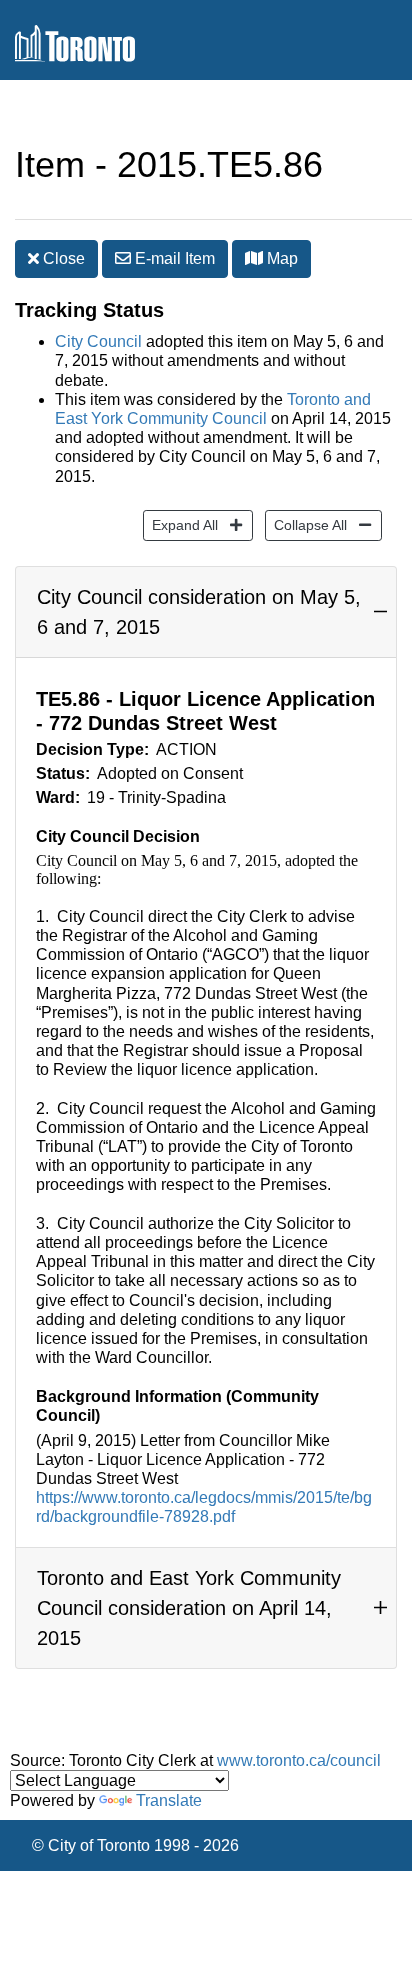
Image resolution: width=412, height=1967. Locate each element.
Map (280, 258)
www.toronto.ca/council (299, 1760)
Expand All (180, 524)
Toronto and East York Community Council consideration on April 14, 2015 (189, 1608)
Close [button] (62, 258)
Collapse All (306, 524)
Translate (169, 1800)
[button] (254, 258)
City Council (98, 341)
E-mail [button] (173, 258)
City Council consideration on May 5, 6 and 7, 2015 (199, 612)
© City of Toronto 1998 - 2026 (135, 1845)
